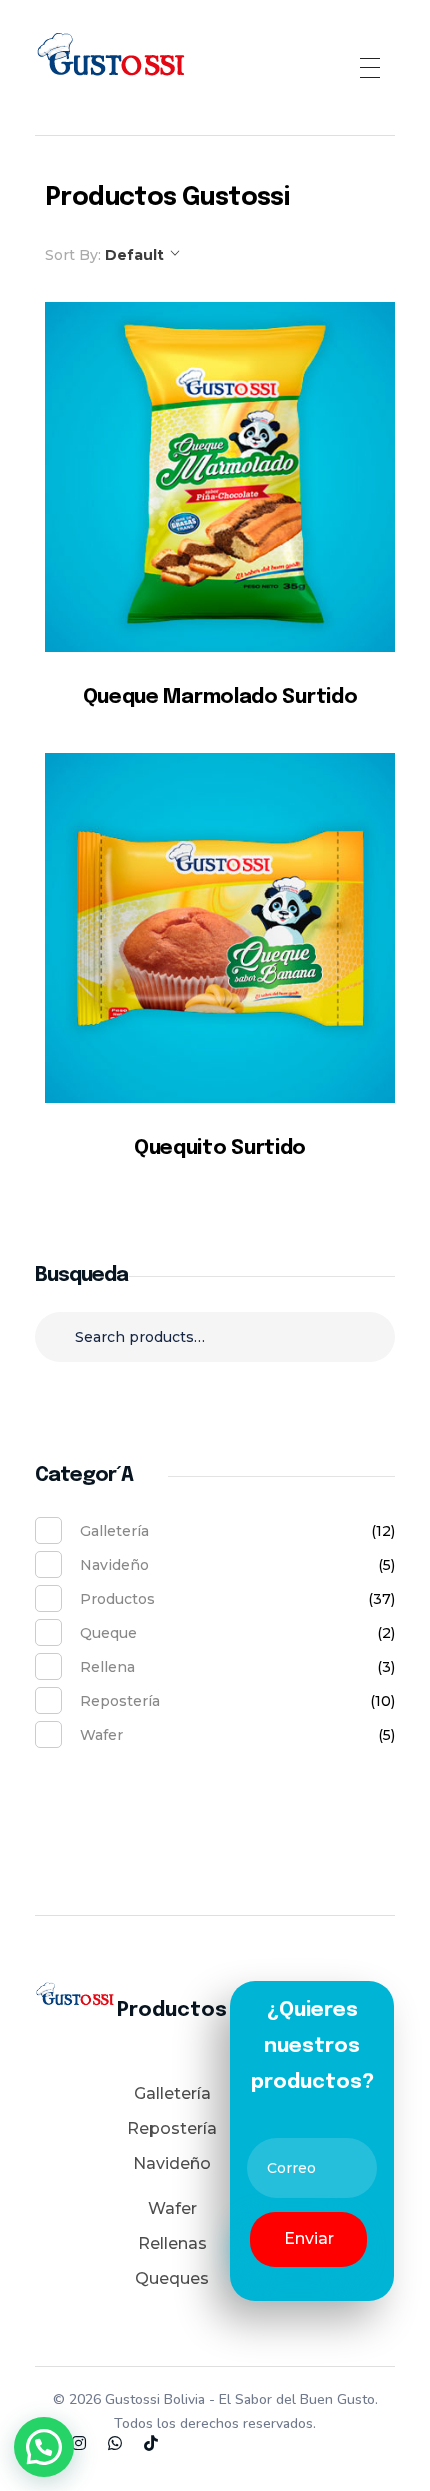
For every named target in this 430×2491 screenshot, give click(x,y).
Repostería (120, 1701)
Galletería (114, 1531)
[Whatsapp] (115, 2443)
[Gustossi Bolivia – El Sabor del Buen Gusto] (110, 64)
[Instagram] (79, 2443)
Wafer (101, 1735)
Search (215, 1398)
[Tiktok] (151, 2443)
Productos (117, 1599)
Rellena (107, 1667)
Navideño (114, 1565)
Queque (108, 1633)
